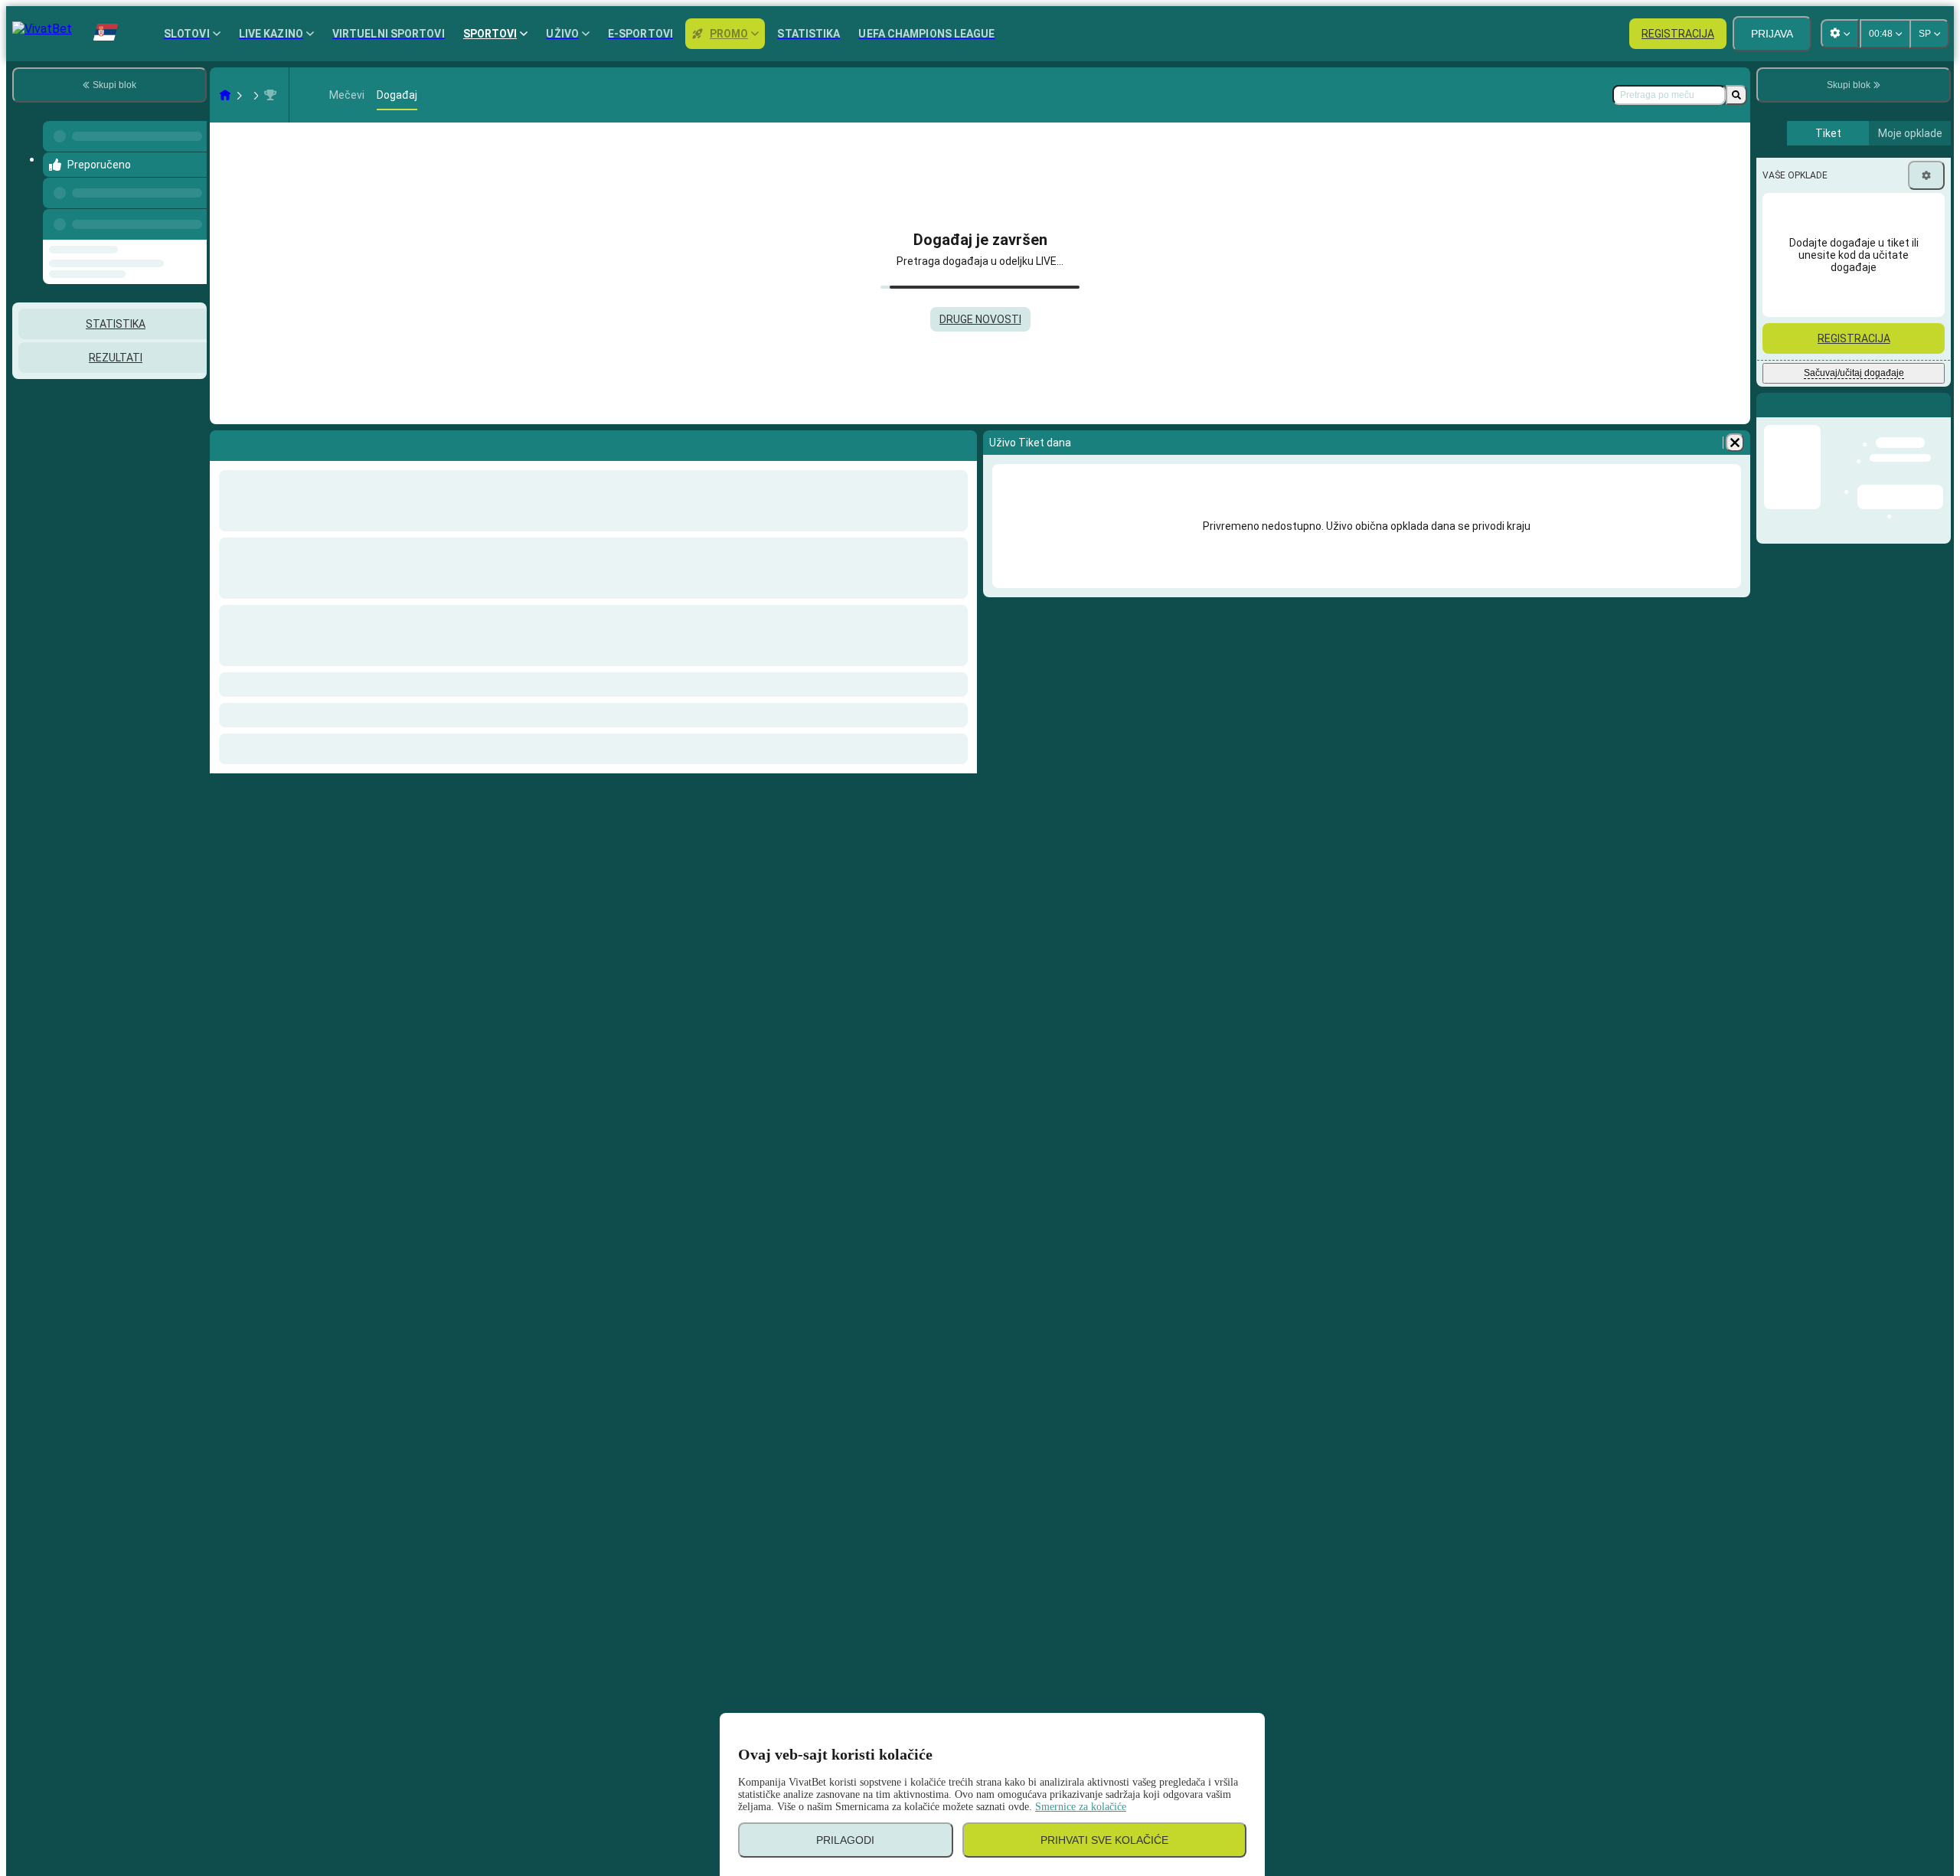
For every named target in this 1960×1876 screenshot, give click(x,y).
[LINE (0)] (225, 95)
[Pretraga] (1736, 95)
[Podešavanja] (1926, 175)
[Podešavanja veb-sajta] (1840, 34)
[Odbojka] (254, 95)
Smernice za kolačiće (1081, 1807)
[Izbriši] (1735, 443)
